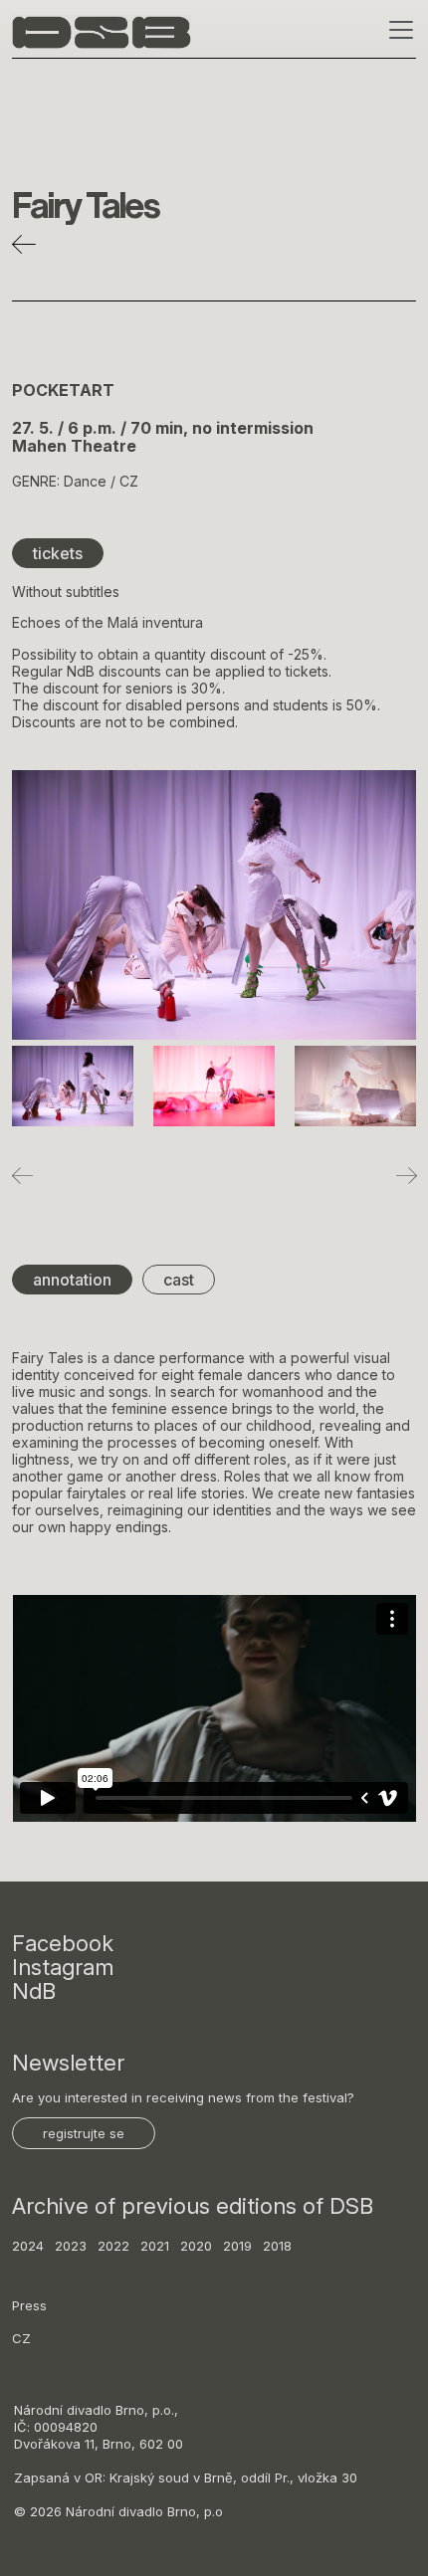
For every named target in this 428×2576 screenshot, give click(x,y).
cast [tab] (179, 1280)
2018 (277, 2246)
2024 (28, 2246)
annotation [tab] (72, 1280)
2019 (237, 2246)
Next (406, 1175)
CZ (21, 2338)
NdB (34, 1991)
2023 (71, 2246)
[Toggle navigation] (395, 30)
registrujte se (84, 2133)
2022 (113, 2246)
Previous (22, 1175)
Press (29, 2305)
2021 (155, 2246)
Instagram (63, 1967)
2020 (196, 2246)
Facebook (63, 1943)
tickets (58, 553)
